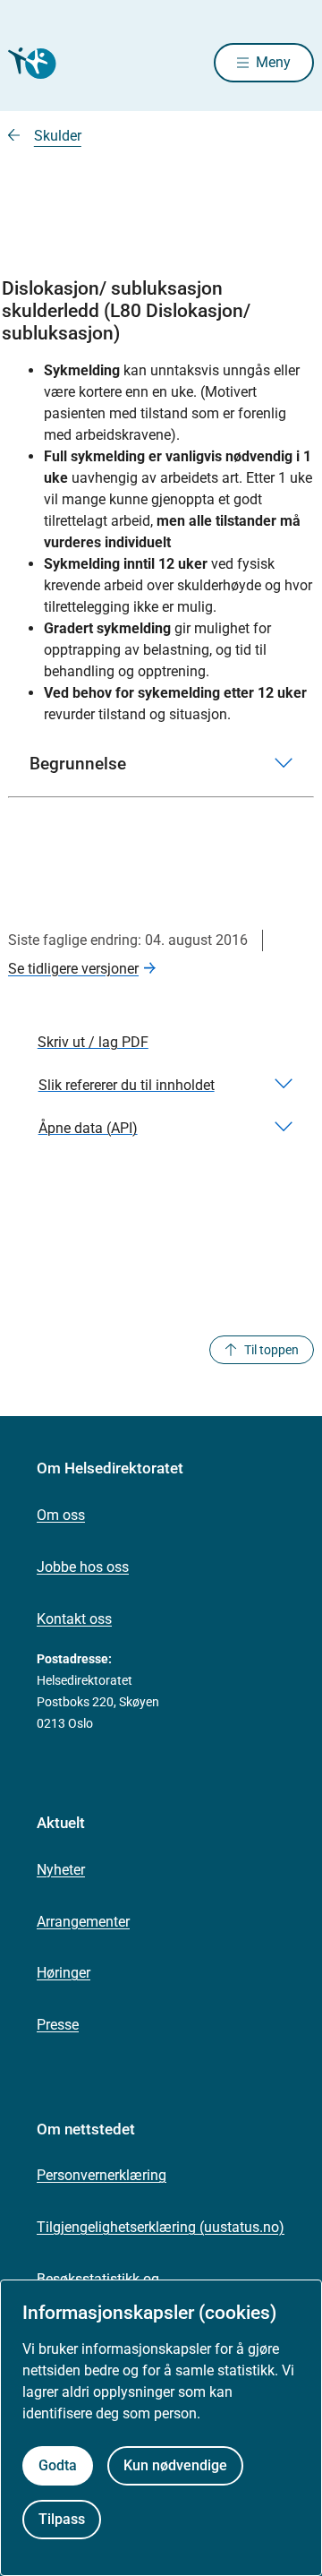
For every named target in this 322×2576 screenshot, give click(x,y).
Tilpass (62, 2519)
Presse (58, 2025)
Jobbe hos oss (83, 1567)
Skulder (58, 136)
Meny (273, 62)
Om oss (61, 1515)
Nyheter (61, 1870)
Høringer (64, 1973)
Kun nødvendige (175, 2465)
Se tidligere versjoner (73, 969)
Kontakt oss (74, 1619)
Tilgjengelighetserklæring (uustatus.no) (161, 2227)
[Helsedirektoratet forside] (30, 63)
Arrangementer (83, 1922)
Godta (58, 2465)
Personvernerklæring (102, 2175)
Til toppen (271, 1350)
